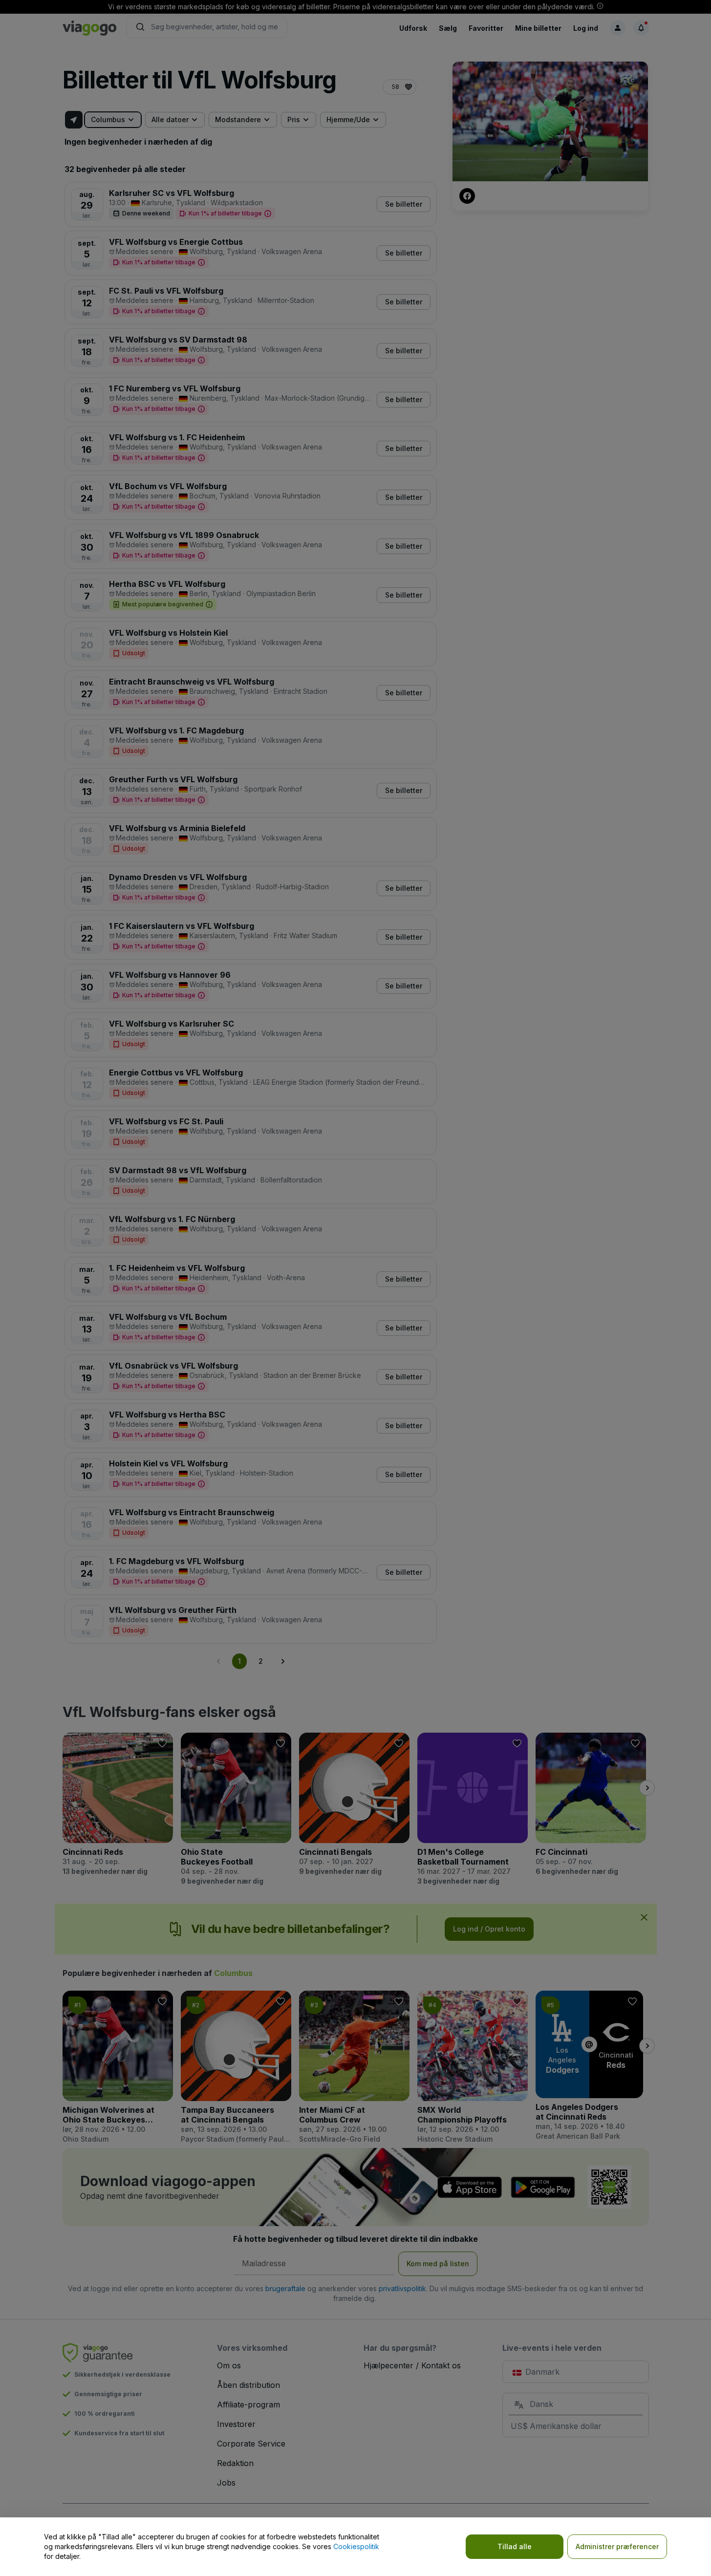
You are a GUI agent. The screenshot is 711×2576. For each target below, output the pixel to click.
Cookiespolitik (356, 2546)
